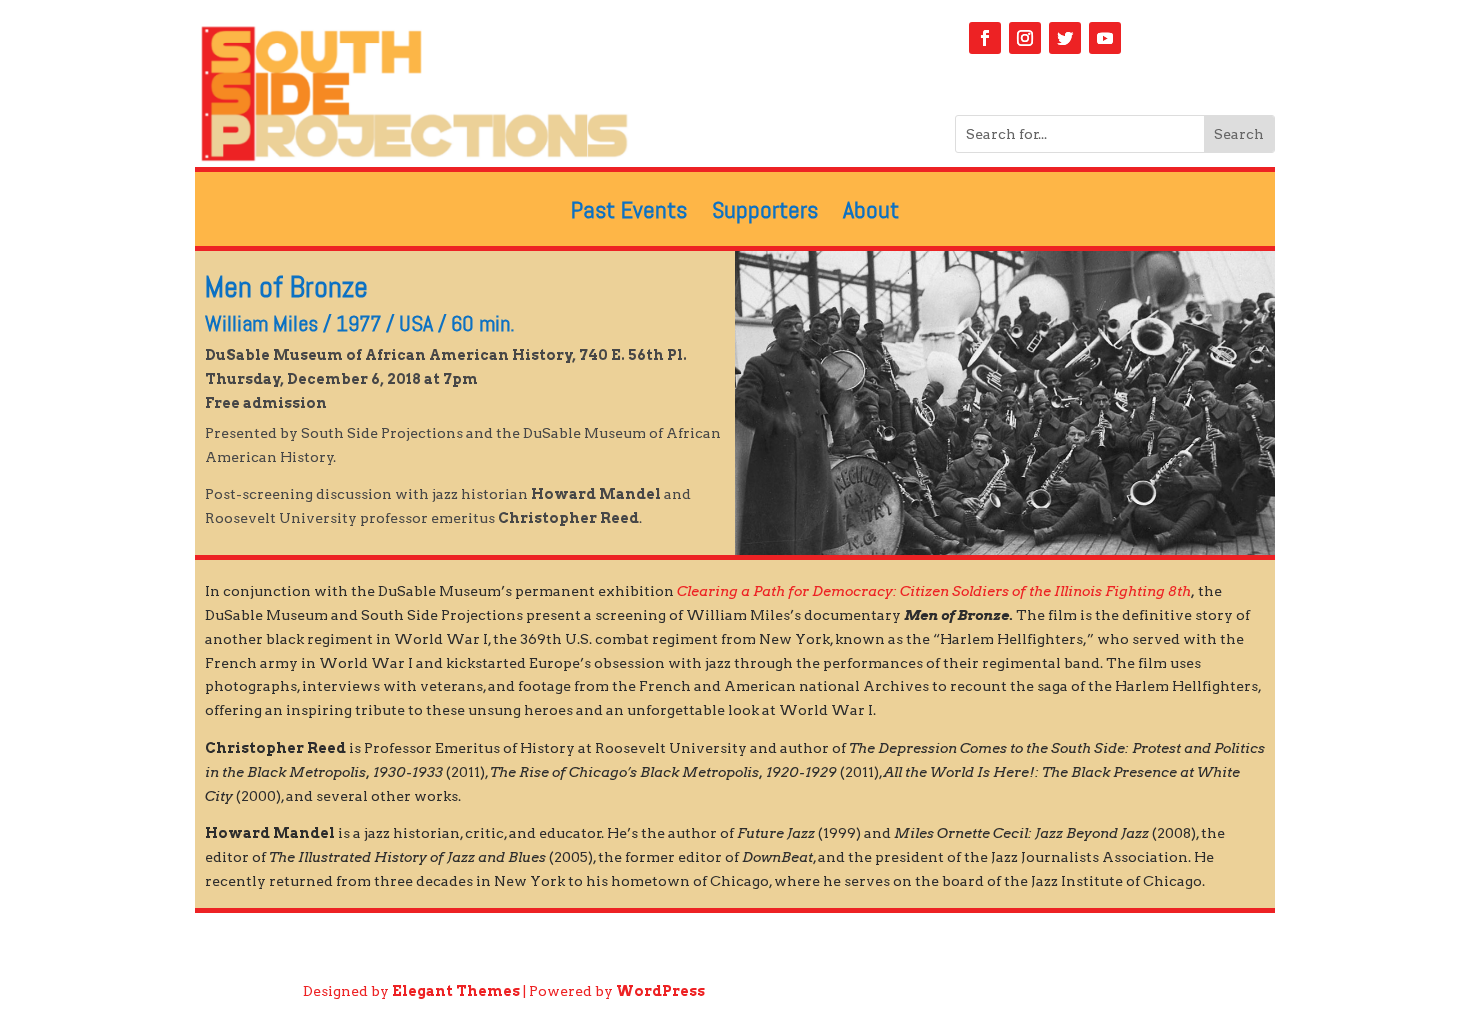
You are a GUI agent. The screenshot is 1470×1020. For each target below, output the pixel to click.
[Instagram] (1025, 38)
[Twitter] (1065, 38)
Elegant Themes (456, 991)
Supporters (765, 214)
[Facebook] (985, 38)
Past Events (629, 214)
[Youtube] (1105, 38)
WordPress (660, 991)
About (871, 214)
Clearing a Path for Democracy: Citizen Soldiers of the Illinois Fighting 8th (934, 591)
